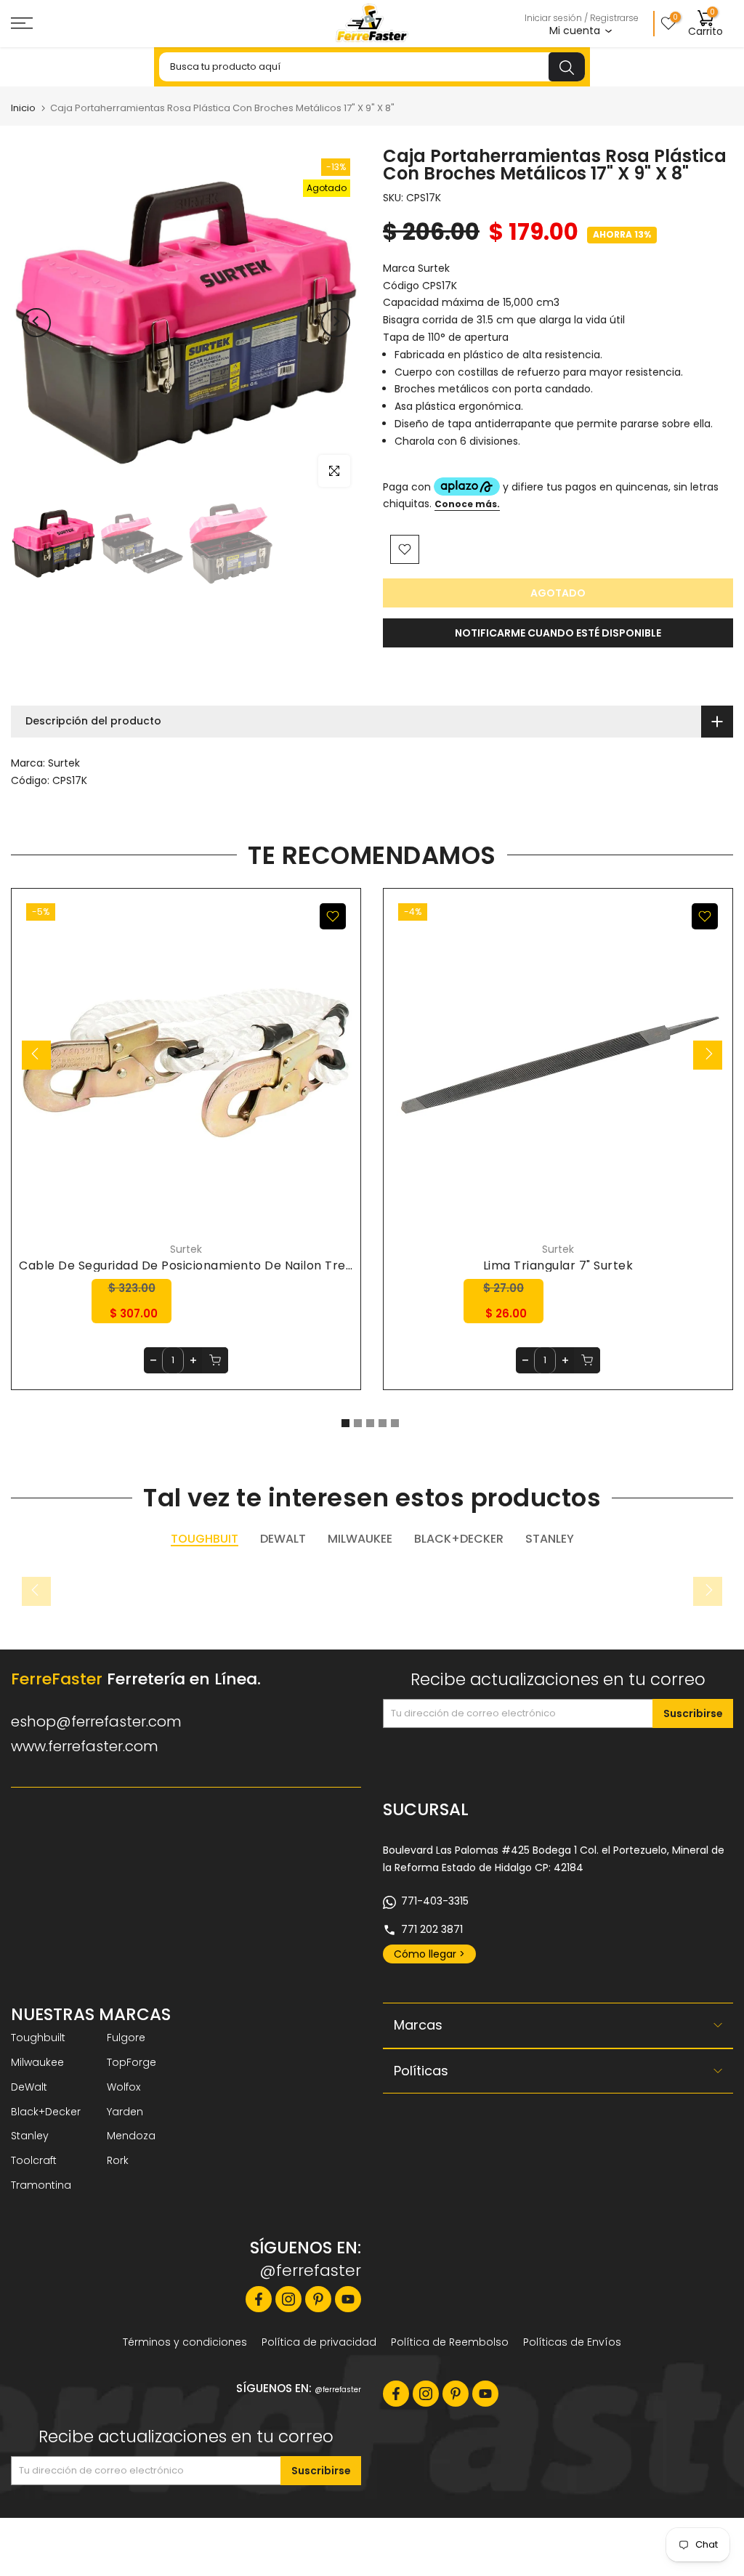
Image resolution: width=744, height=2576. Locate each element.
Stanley (30, 2136)
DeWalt (29, 2087)
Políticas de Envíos (572, 2342)
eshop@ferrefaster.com (96, 1721)
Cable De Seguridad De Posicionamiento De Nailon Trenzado (201, 1265)
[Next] (336, 323)
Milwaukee (37, 2062)
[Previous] (36, 323)
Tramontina (41, 2185)
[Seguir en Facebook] (259, 2299)
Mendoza (131, 2136)
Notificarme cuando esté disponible (558, 633)
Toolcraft (34, 2160)
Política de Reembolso (450, 2342)
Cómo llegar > (429, 1954)
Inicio (23, 108)
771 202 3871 (432, 1929)
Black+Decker (46, 2112)
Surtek (64, 763)
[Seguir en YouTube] (348, 2299)
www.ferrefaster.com (85, 1746)
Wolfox (124, 2087)
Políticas (421, 2071)
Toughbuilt (38, 2038)
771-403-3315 (435, 1901)
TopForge (132, 2062)
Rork (118, 2160)
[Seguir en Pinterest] (318, 2299)
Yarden (125, 2112)
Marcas (418, 2025)
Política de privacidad (319, 2342)
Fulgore (126, 2038)
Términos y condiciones (185, 2342)
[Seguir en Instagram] (288, 2299)
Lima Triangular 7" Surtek (558, 1265)
